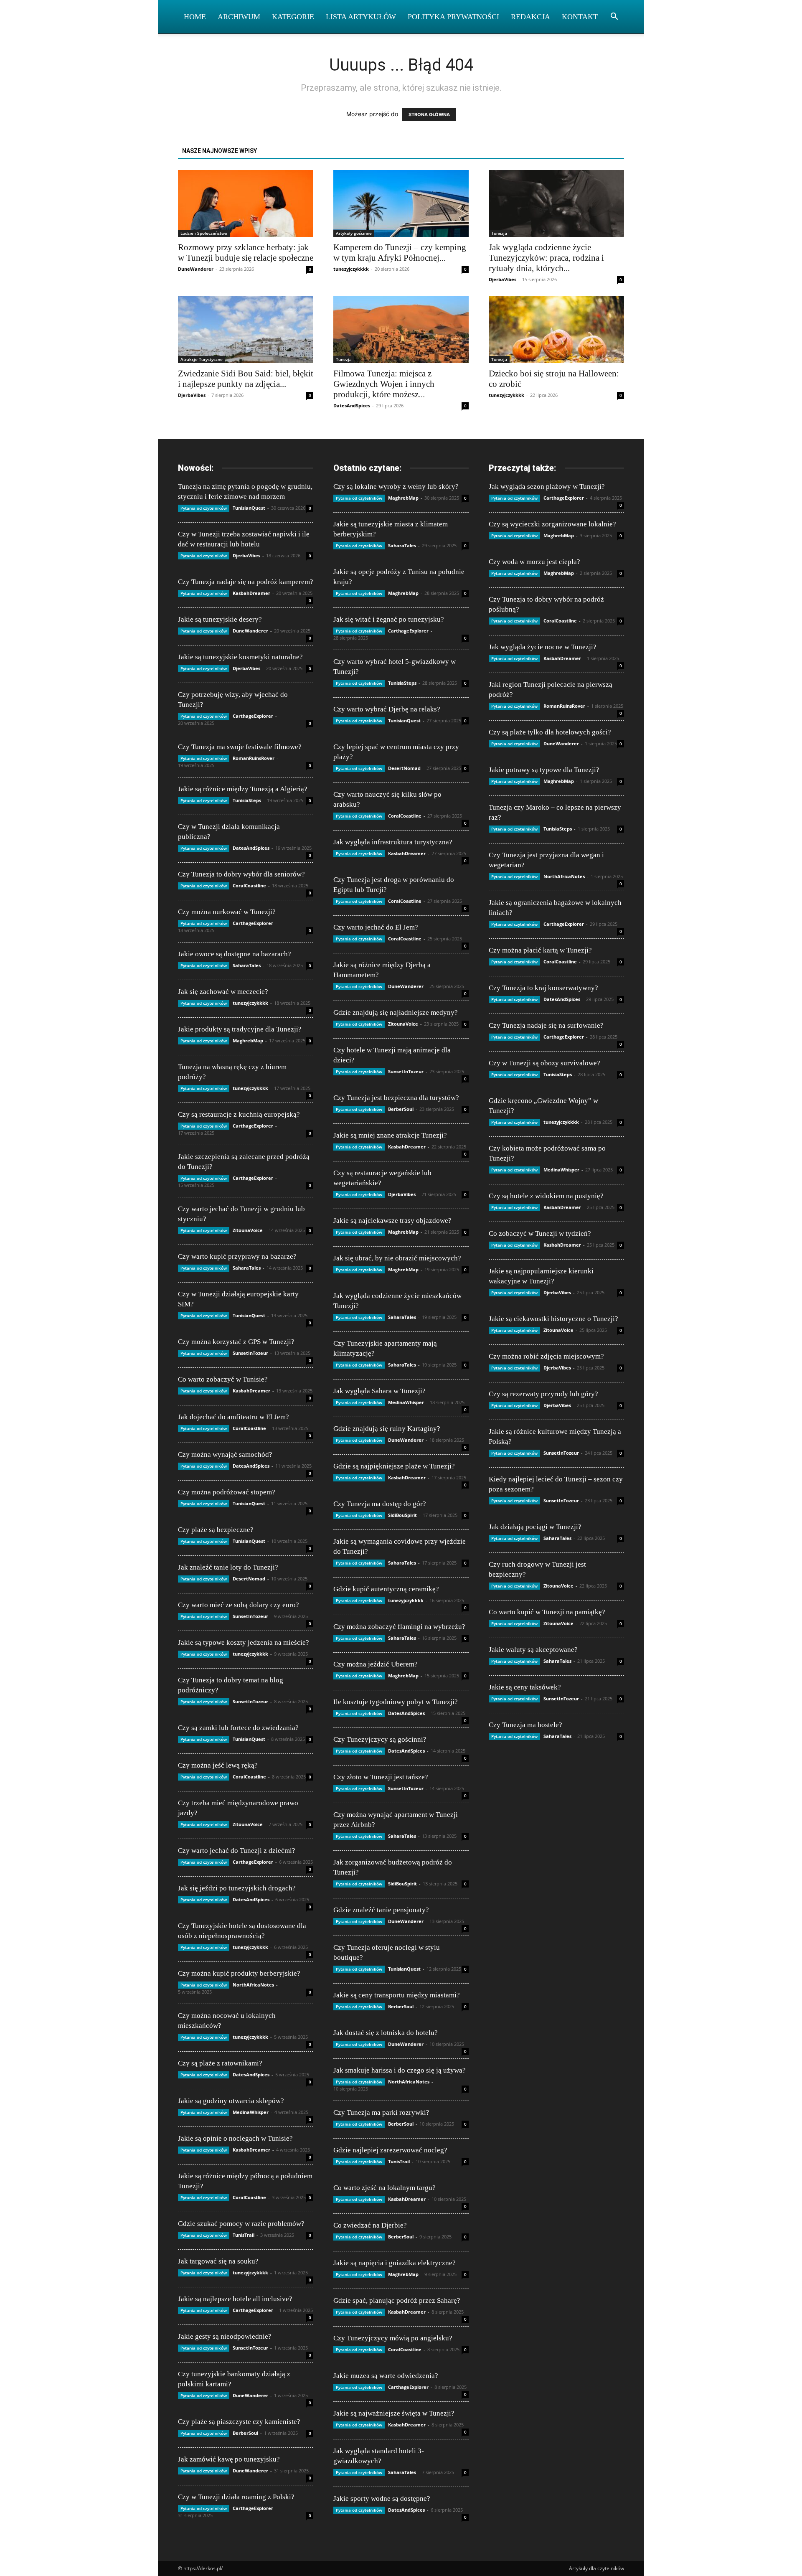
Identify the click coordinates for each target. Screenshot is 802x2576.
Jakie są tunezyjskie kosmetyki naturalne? (240, 657)
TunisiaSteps (247, 800)
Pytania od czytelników (204, 508)
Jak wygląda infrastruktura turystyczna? (393, 842)
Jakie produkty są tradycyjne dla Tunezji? (240, 1029)
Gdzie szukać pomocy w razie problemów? (241, 2224)
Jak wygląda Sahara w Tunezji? (379, 1391)
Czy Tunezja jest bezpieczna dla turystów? (396, 1098)
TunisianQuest (249, 508)
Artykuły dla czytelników (596, 2568)
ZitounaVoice (248, 1230)
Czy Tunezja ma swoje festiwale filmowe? (240, 747)
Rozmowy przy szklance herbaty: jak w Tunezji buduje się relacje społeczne (246, 253)
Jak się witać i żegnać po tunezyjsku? (389, 619)
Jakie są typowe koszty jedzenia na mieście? (244, 1642)
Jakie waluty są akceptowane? (533, 1650)
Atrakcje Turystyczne (202, 359)
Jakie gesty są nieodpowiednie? (225, 2336)
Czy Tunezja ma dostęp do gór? (380, 1504)
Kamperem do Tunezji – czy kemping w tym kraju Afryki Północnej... (400, 253)
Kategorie (293, 17)
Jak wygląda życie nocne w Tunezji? (543, 647)
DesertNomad (249, 1579)
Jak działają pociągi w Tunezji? (535, 1527)
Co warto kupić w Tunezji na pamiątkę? (547, 1612)
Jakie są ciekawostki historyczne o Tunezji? (553, 1319)
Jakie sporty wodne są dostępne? (382, 2499)
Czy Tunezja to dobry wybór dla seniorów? (241, 874)
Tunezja (499, 233)
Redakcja (530, 17)
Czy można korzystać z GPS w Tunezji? (236, 1342)
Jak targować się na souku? (218, 2261)
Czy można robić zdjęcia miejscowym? (546, 1356)
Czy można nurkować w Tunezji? (227, 912)
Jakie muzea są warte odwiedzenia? (386, 2376)
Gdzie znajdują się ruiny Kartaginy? (387, 1429)
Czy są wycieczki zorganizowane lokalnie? (552, 524)
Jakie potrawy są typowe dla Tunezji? (544, 770)
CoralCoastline (249, 885)
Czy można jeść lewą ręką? (218, 1765)
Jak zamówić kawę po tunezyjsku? (229, 2459)
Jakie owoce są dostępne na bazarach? (235, 954)
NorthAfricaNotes (253, 1985)
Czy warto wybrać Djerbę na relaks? (387, 709)
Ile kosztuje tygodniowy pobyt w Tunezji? (396, 1702)
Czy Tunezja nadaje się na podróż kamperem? (246, 582)
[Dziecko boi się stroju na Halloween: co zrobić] (556, 330)
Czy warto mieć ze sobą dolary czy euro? (239, 1605)
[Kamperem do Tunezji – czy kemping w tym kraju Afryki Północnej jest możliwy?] (401, 203)
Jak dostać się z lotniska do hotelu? (386, 2033)
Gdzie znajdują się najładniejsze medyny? (396, 1012)
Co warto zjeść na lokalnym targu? (385, 2188)
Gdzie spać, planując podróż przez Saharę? (397, 2300)
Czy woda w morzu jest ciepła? (534, 562)
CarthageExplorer (253, 716)
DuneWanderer (196, 269)
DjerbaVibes (503, 279)
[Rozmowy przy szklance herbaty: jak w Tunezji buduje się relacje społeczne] (246, 203)
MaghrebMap (248, 1040)
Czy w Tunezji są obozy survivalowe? (544, 1063)
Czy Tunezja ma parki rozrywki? (381, 2112)
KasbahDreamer (251, 593)
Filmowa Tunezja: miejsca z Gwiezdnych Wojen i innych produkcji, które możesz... (384, 384)
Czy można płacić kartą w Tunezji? (540, 950)
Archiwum (239, 17)
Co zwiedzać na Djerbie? (370, 2225)
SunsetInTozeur (250, 1353)
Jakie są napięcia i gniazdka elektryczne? (395, 2263)
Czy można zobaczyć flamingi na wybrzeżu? (399, 1627)
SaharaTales (247, 965)
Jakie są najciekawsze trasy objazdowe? (392, 1221)
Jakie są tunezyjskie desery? (220, 619)
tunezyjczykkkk (351, 269)
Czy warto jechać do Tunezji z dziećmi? (237, 1851)
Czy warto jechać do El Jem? (376, 927)
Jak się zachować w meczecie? (223, 992)
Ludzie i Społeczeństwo (204, 233)
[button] (614, 17)
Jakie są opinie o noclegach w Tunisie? (235, 2138)
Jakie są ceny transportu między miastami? (397, 1995)
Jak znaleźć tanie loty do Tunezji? (228, 1567)
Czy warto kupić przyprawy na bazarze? (237, 1256)
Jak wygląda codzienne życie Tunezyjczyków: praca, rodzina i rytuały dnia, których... (546, 258)
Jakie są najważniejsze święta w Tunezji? (394, 2413)
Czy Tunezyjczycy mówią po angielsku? (393, 2338)
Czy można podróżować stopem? (227, 1492)
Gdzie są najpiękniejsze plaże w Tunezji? (394, 1466)
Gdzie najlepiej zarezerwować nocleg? (390, 2150)
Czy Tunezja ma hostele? (525, 1725)
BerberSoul (245, 2433)
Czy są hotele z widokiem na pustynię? (546, 1196)
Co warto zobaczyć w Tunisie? (223, 1379)
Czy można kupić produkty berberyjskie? (239, 1973)
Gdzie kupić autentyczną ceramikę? (386, 1589)
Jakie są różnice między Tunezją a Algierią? (243, 789)
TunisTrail (244, 2235)
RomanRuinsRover (254, 758)
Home (195, 17)
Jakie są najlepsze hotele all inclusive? (235, 2299)
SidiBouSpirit (402, 1515)
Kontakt (580, 17)
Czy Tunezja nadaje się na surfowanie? (546, 1025)
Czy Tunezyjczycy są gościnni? (380, 1739)
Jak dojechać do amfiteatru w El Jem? (233, 1417)
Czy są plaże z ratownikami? (220, 2063)
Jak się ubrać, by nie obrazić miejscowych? (397, 1258)
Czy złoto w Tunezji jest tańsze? (381, 1777)
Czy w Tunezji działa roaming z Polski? (236, 2497)
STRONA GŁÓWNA (429, 114)
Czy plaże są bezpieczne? (216, 1530)
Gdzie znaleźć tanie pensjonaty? (381, 1910)
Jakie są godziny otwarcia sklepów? (231, 2101)
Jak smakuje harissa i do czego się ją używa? (400, 2070)
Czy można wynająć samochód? (225, 1454)
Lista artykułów (361, 17)
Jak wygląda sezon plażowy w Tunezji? (547, 486)
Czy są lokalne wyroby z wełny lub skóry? (396, 486)
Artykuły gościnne (354, 233)
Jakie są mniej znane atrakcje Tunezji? (390, 1135)
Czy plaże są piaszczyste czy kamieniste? (239, 2422)
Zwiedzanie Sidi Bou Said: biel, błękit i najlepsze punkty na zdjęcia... (246, 379)
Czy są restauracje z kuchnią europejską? (239, 1114)
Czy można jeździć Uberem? (376, 1664)
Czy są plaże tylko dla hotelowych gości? (550, 732)
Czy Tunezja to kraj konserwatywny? (543, 988)
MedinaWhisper (251, 2112)
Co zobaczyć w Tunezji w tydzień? (540, 1233)
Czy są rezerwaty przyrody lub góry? (543, 1394)
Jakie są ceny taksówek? (525, 1687)
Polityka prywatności (453, 17)
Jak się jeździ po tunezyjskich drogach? (237, 1888)
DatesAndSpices (352, 405)
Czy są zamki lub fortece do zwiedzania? (238, 1728)
